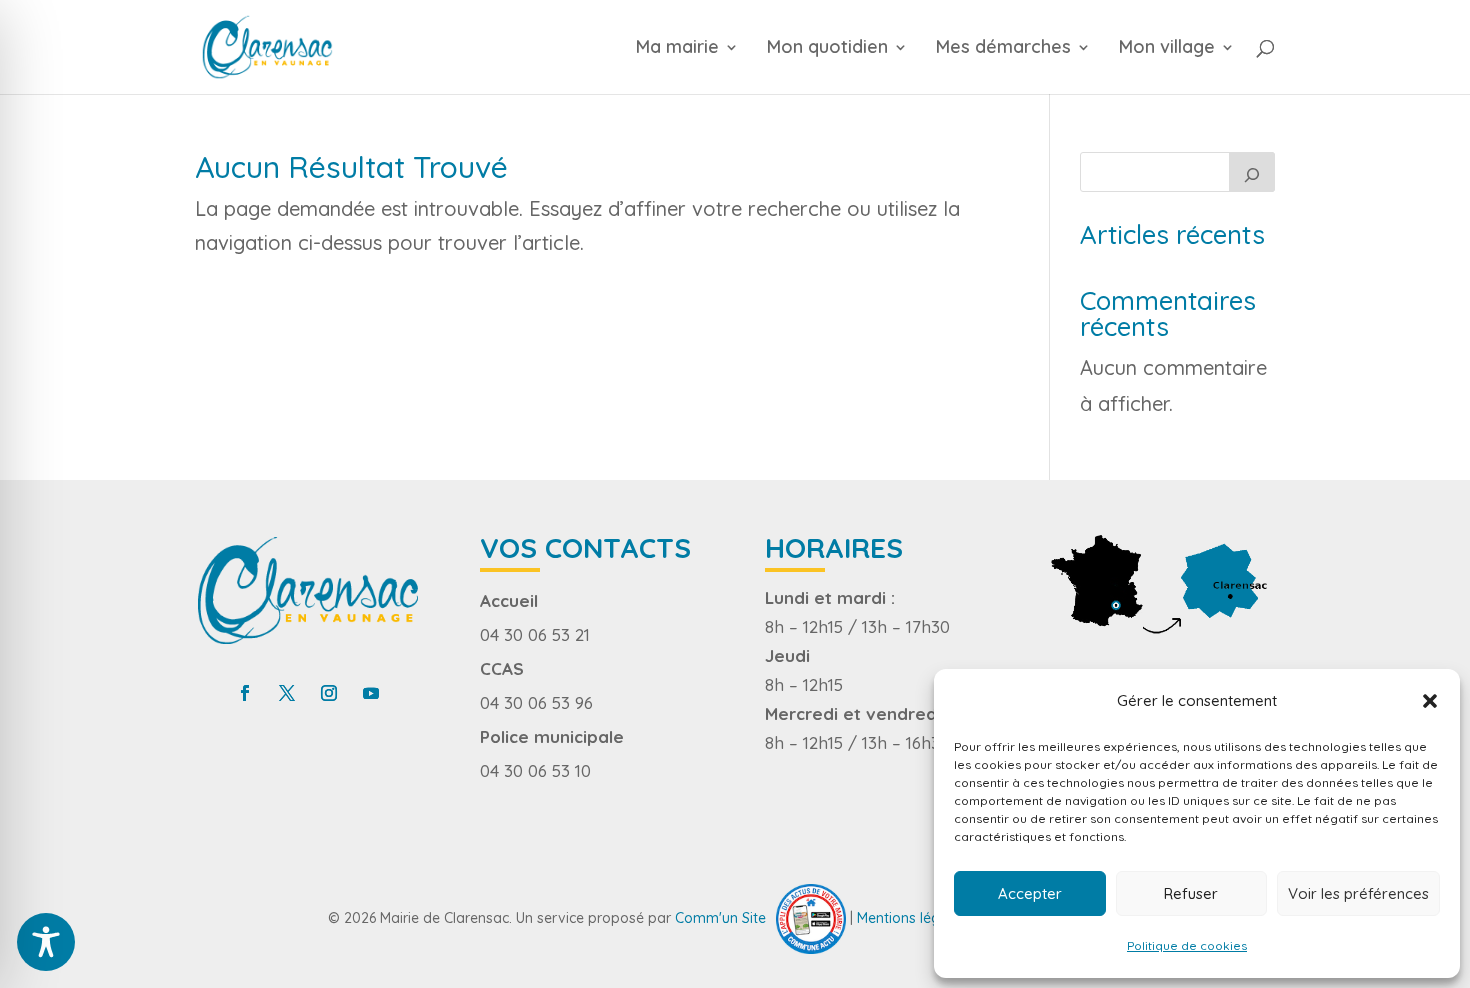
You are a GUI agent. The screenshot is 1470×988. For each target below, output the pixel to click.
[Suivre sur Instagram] (329, 693)
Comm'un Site (720, 917)
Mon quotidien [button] (827, 49)
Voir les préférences (1358, 893)
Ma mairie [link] (677, 49)
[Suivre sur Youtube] (371, 693)
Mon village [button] (1167, 49)
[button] (1430, 701)
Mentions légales (912, 917)
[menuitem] (698, 67)
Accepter (1030, 893)
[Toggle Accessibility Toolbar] (46, 942)
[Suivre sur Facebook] (245, 693)
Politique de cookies (1187, 945)
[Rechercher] (1252, 172)
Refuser (1191, 893)
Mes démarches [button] (1003, 49)
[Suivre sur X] (287, 693)
